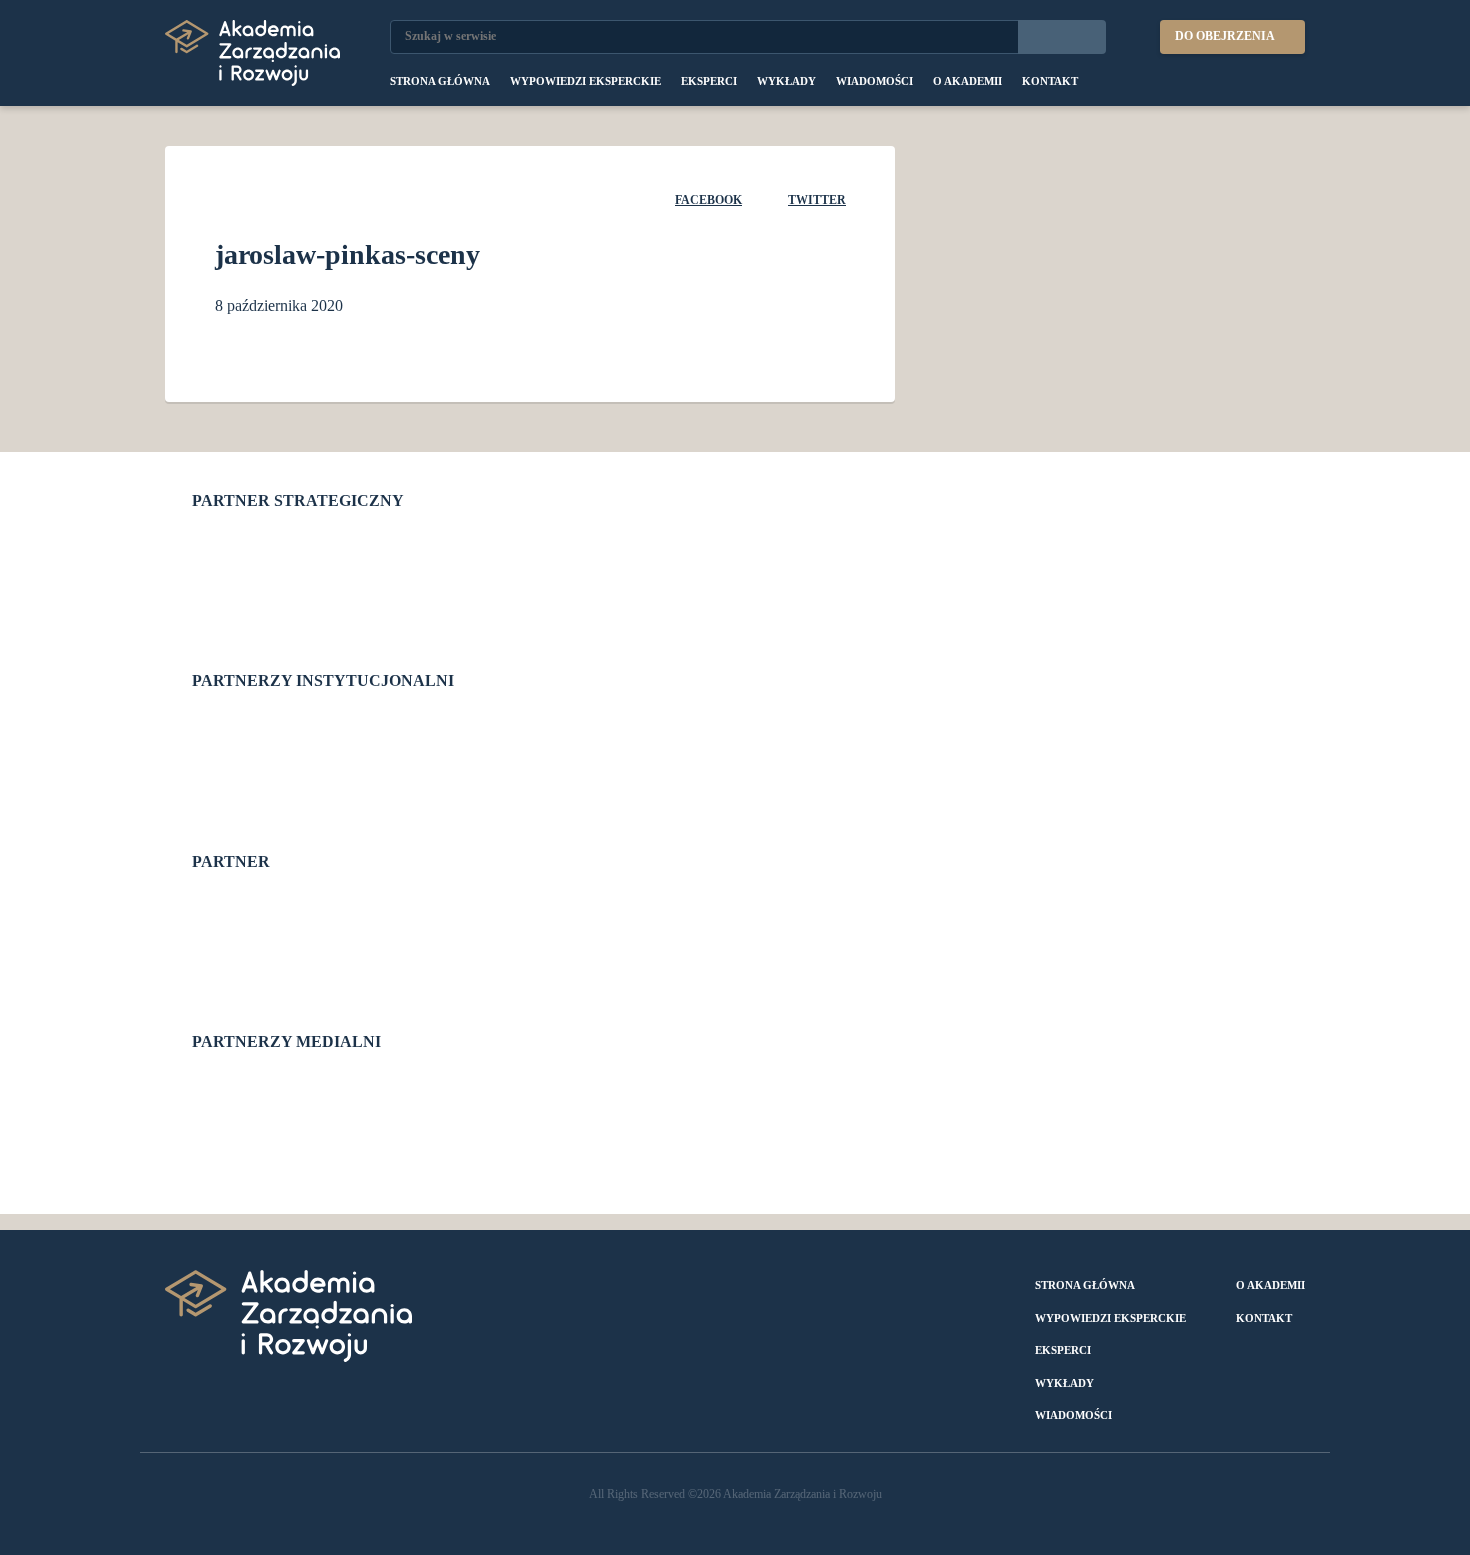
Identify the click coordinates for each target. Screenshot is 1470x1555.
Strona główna (440, 81)
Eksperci (709, 81)
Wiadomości (874, 81)
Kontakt (1050, 81)
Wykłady (786, 81)
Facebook (708, 200)
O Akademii (967, 81)
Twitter (817, 200)
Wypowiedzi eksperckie (585, 81)
